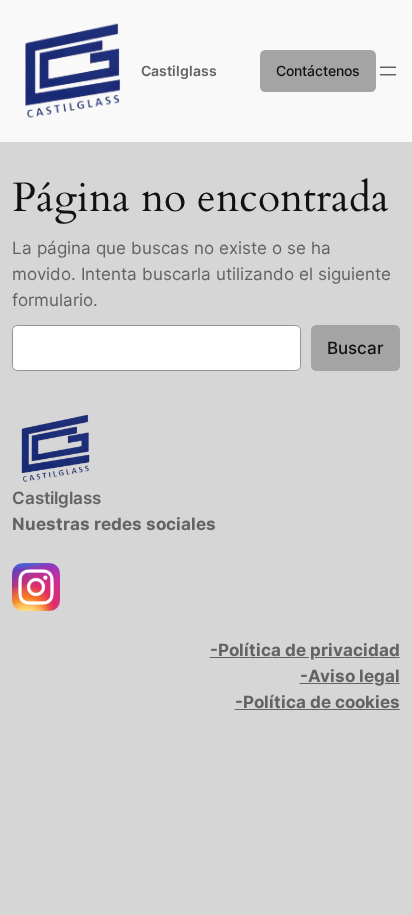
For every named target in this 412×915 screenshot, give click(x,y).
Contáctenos (318, 70)
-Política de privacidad (305, 650)
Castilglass (179, 70)
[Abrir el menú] (388, 71)
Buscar (355, 348)
